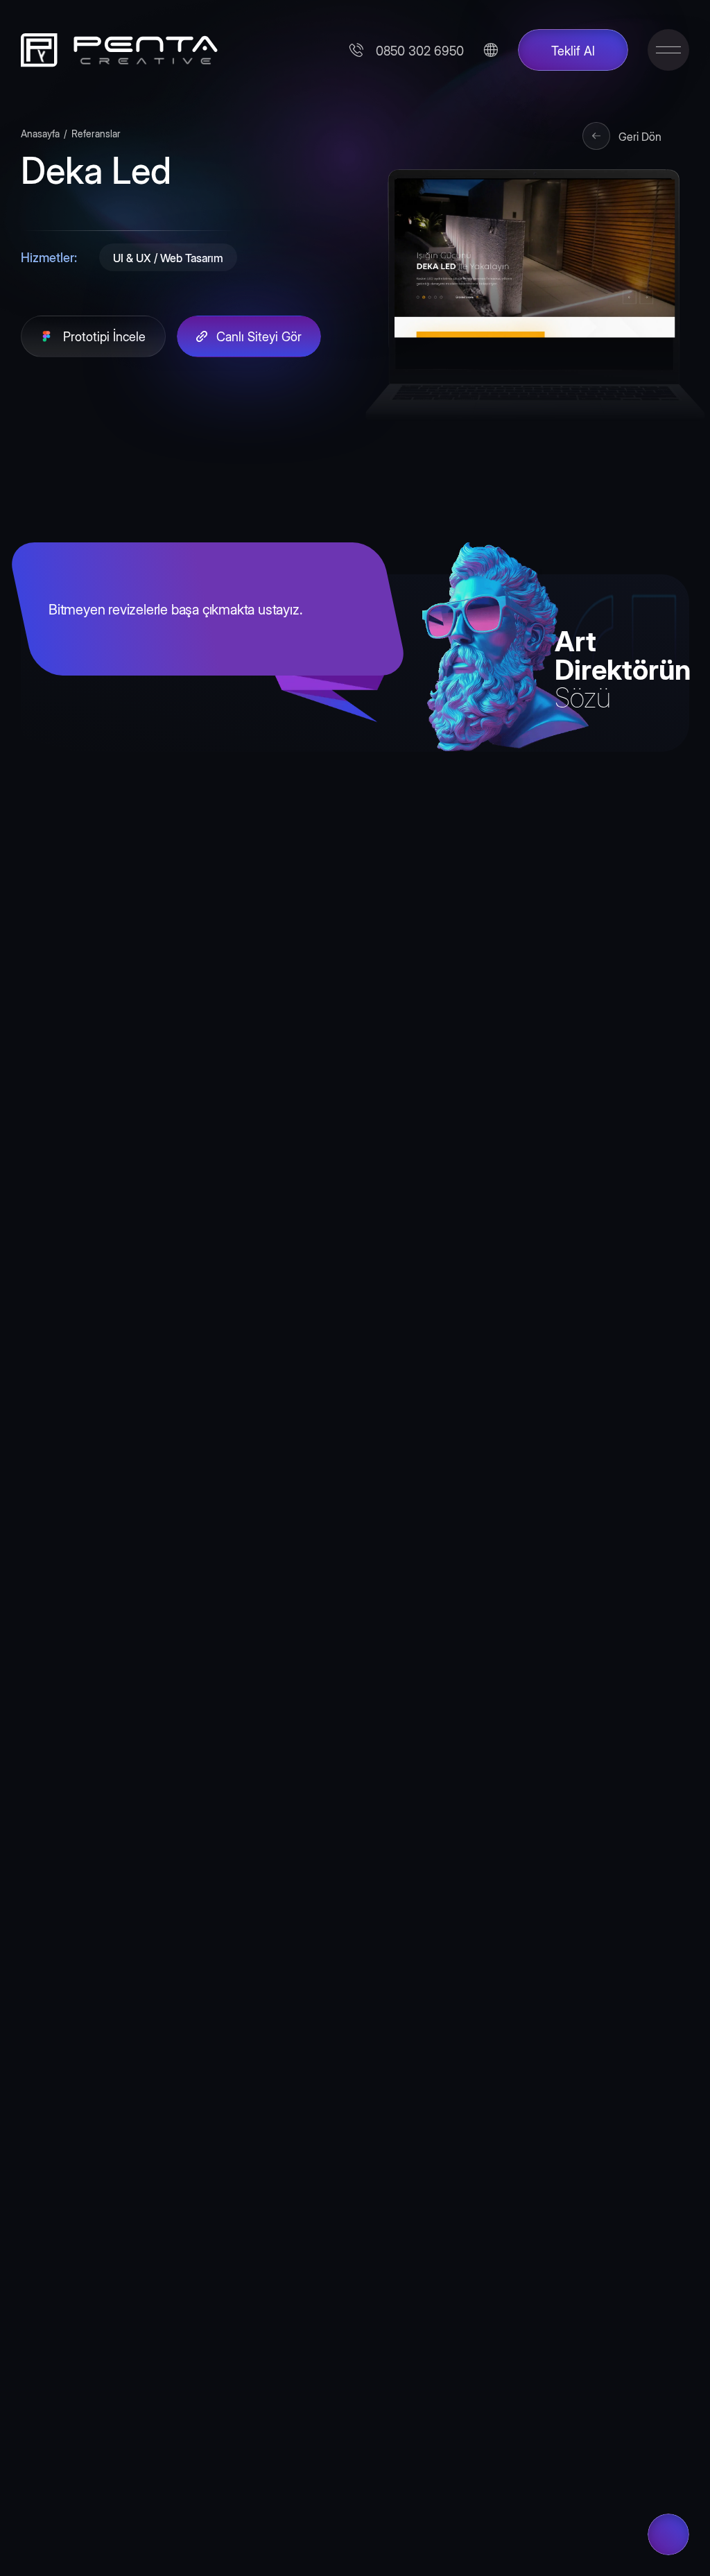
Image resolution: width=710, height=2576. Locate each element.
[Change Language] (491, 50)
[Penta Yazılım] (114, 50)
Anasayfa (40, 133)
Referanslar (96, 133)
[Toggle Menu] (668, 50)
